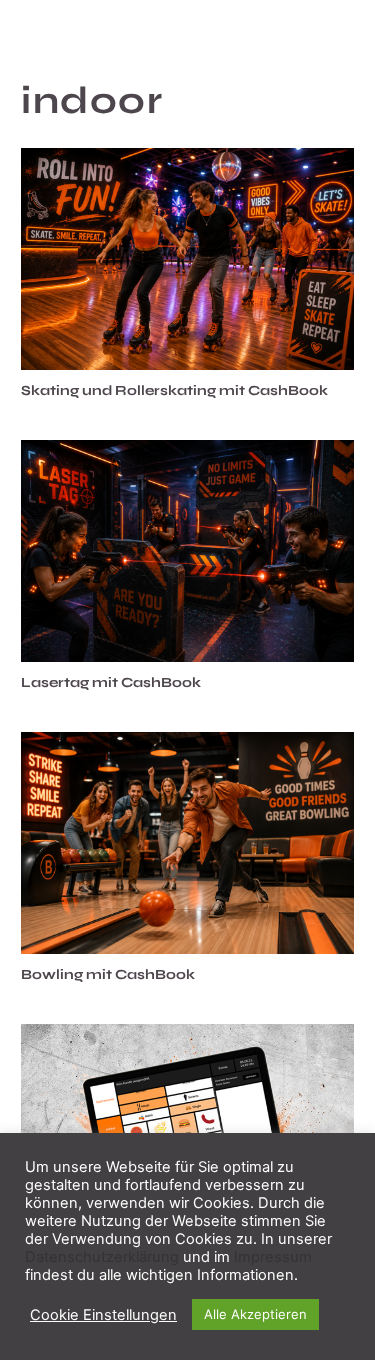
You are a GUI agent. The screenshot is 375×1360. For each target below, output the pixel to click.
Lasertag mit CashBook (111, 682)
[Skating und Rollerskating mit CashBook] (187, 259)
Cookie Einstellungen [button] (103, 1315)
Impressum (273, 1257)
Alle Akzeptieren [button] (255, 1314)
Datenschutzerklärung (102, 1257)
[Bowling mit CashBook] (187, 843)
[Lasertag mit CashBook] (187, 551)
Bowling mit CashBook (108, 974)
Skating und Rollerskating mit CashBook (174, 390)
